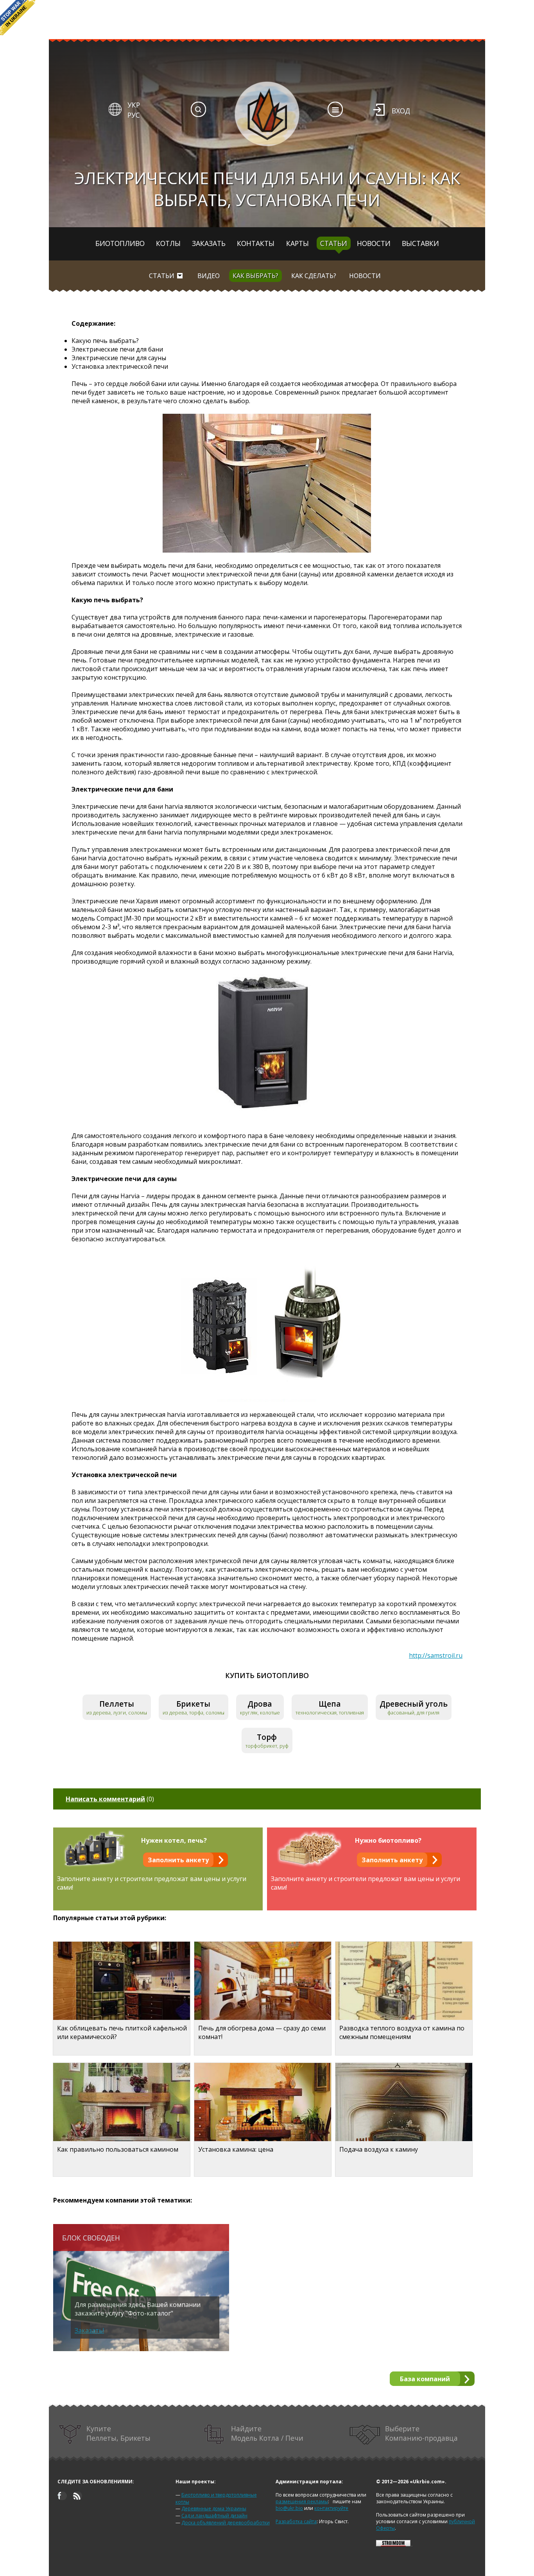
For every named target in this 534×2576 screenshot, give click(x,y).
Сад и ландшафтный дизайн (214, 2516)
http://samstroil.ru (436, 1655)
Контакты (256, 243)
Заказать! (89, 2330)
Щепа (330, 1704)
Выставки (420, 243)
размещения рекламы (302, 2502)
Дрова (260, 1704)
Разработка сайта (296, 2521)
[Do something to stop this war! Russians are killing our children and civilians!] (18, 18)
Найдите (267, 2433)
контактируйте (331, 2508)
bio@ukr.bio (289, 2508)
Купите (118, 2433)
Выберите (421, 2433)
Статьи (334, 243)
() (110, 1799)
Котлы (168, 243)
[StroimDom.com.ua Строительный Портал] (393, 2545)
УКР (134, 105)
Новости (374, 243)
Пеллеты (117, 1704)
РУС (134, 115)
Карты (297, 243)
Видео (209, 276)
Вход (401, 111)
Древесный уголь (414, 1704)
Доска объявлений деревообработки (226, 2523)
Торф (267, 1737)
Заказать (209, 243)
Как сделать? (314, 276)
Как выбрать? (255, 276)
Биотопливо (120, 243)
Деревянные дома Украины (214, 2509)
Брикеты (193, 1704)
